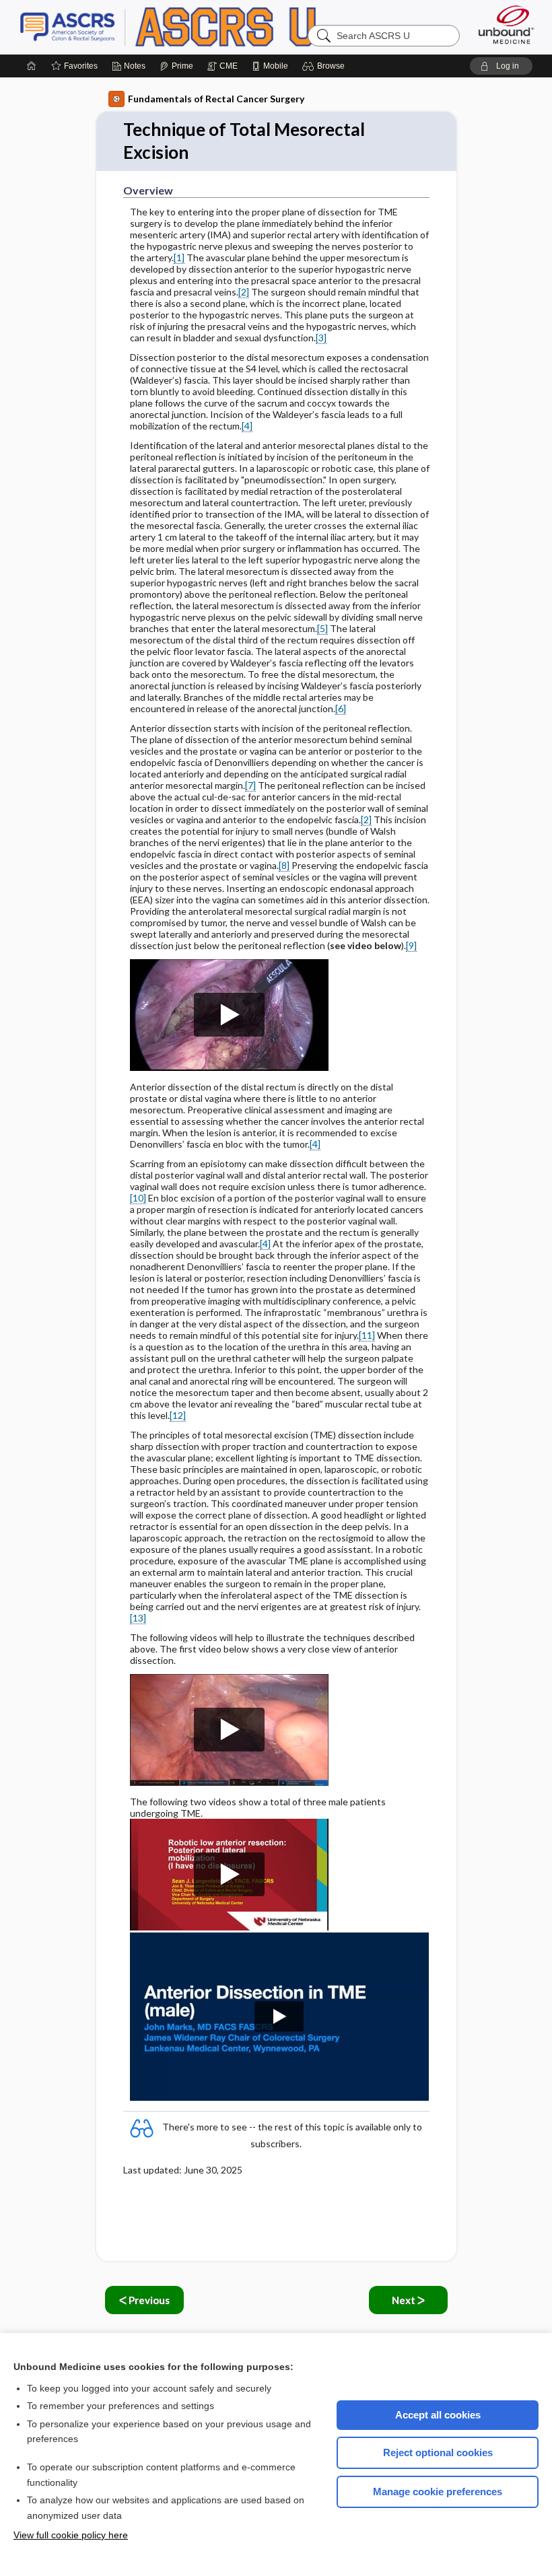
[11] (367, 1335)
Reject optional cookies (438, 2452)
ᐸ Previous (144, 2300)
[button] (325, 66)
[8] (284, 865)
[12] (178, 1415)
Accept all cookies (438, 2415)
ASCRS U (188, 27)
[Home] (32, 66)
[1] (179, 257)
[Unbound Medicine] (506, 25)
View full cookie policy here (71, 2535)
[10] (138, 1198)
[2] (244, 292)
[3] (321, 338)
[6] (341, 708)
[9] (411, 945)
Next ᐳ (408, 2300)
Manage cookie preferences (438, 2492)
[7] (250, 785)
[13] (138, 1618)
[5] (322, 628)
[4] (247, 426)
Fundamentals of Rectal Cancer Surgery (216, 99)
